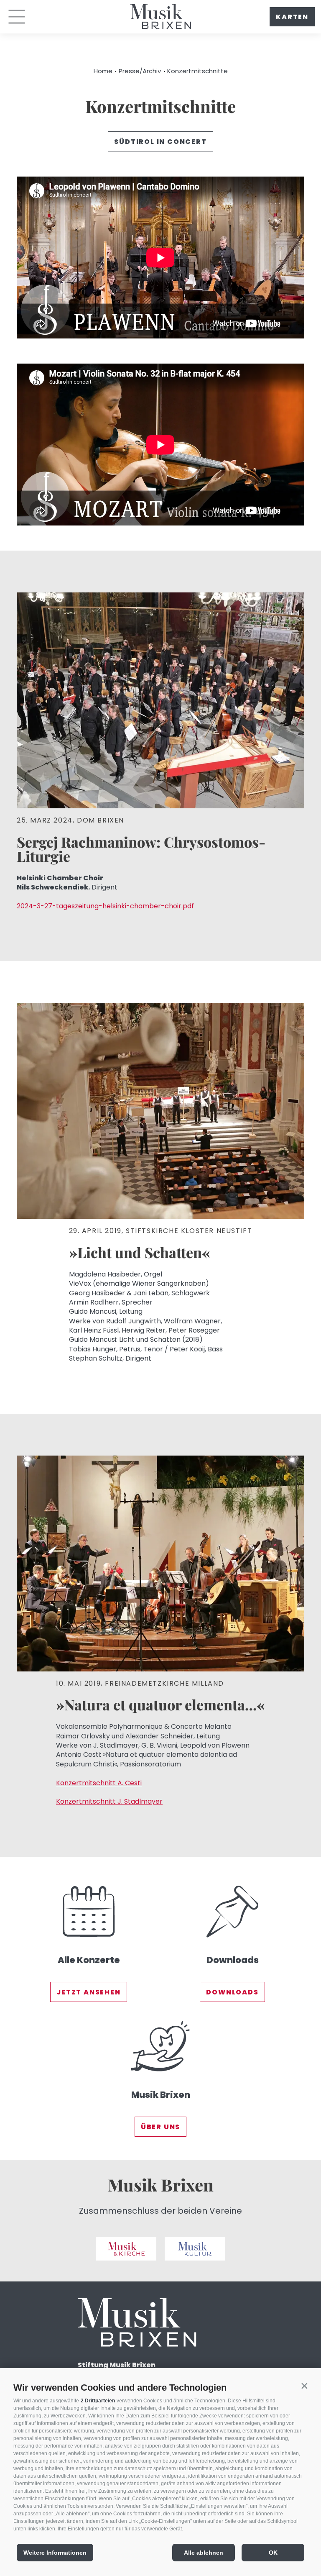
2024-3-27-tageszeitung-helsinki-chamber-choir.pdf (105, 906)
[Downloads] (232, 1941)
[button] (304, 2386)
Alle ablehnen (204, 2553)
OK (273, 2553)
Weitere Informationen (55, 2553)
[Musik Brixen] (160, 2075)
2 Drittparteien (98, 2401)
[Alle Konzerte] (89, 1941)
